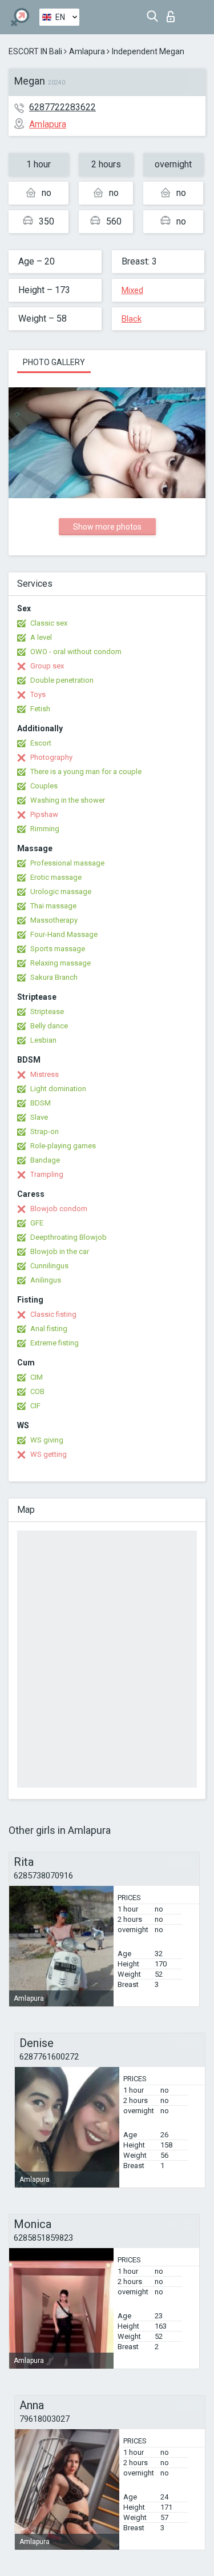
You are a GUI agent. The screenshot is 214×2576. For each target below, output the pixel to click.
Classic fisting (53, 1314)
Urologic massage (61, 892)
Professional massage (67, 863)
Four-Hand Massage (64, 934)
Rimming (45, 829)
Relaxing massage (60, 963)
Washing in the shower (68, 800)
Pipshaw (44, 814)
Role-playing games (63, 1146)
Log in (173, 13)
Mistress (45, 1074)
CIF (35, 1406)
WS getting (49, 1454)
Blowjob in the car (60, 1251)
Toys (38, 694)
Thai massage (53, 906)
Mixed (132, 290)
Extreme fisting (54, 1343)
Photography (51, 757)
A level (41, 637)
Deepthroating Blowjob (68, 1237)
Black (132, 319)
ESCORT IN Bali (35, 51)
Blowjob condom (59, 1209)
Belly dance (49, 1026)
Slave (39, 1117)
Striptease (47, 1011)
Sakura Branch (54, 977)
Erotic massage (56, 877)
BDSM (41, 1103)
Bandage (45, 1160)
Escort (41, 743)
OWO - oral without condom (76, 652)
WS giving (47, 1440)
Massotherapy (54, 920)
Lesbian (43, 1040)
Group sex (47, 666)
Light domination (58, 1089)
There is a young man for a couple (86, 772)
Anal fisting (49, 1329)
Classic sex (49, 623)
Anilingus (46, 1280)
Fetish (40, 709)
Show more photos (107, 527)
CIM (37, 1377)
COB (37, 1391)
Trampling (47, 1174)
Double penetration (62, 680)
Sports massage (58, 949)
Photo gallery (54, 362)
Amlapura (87, 51)
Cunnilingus (49, 1266)
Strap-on (45, 1131)
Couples (44, 786)
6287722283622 (62, 107)
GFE (37, 1223)
